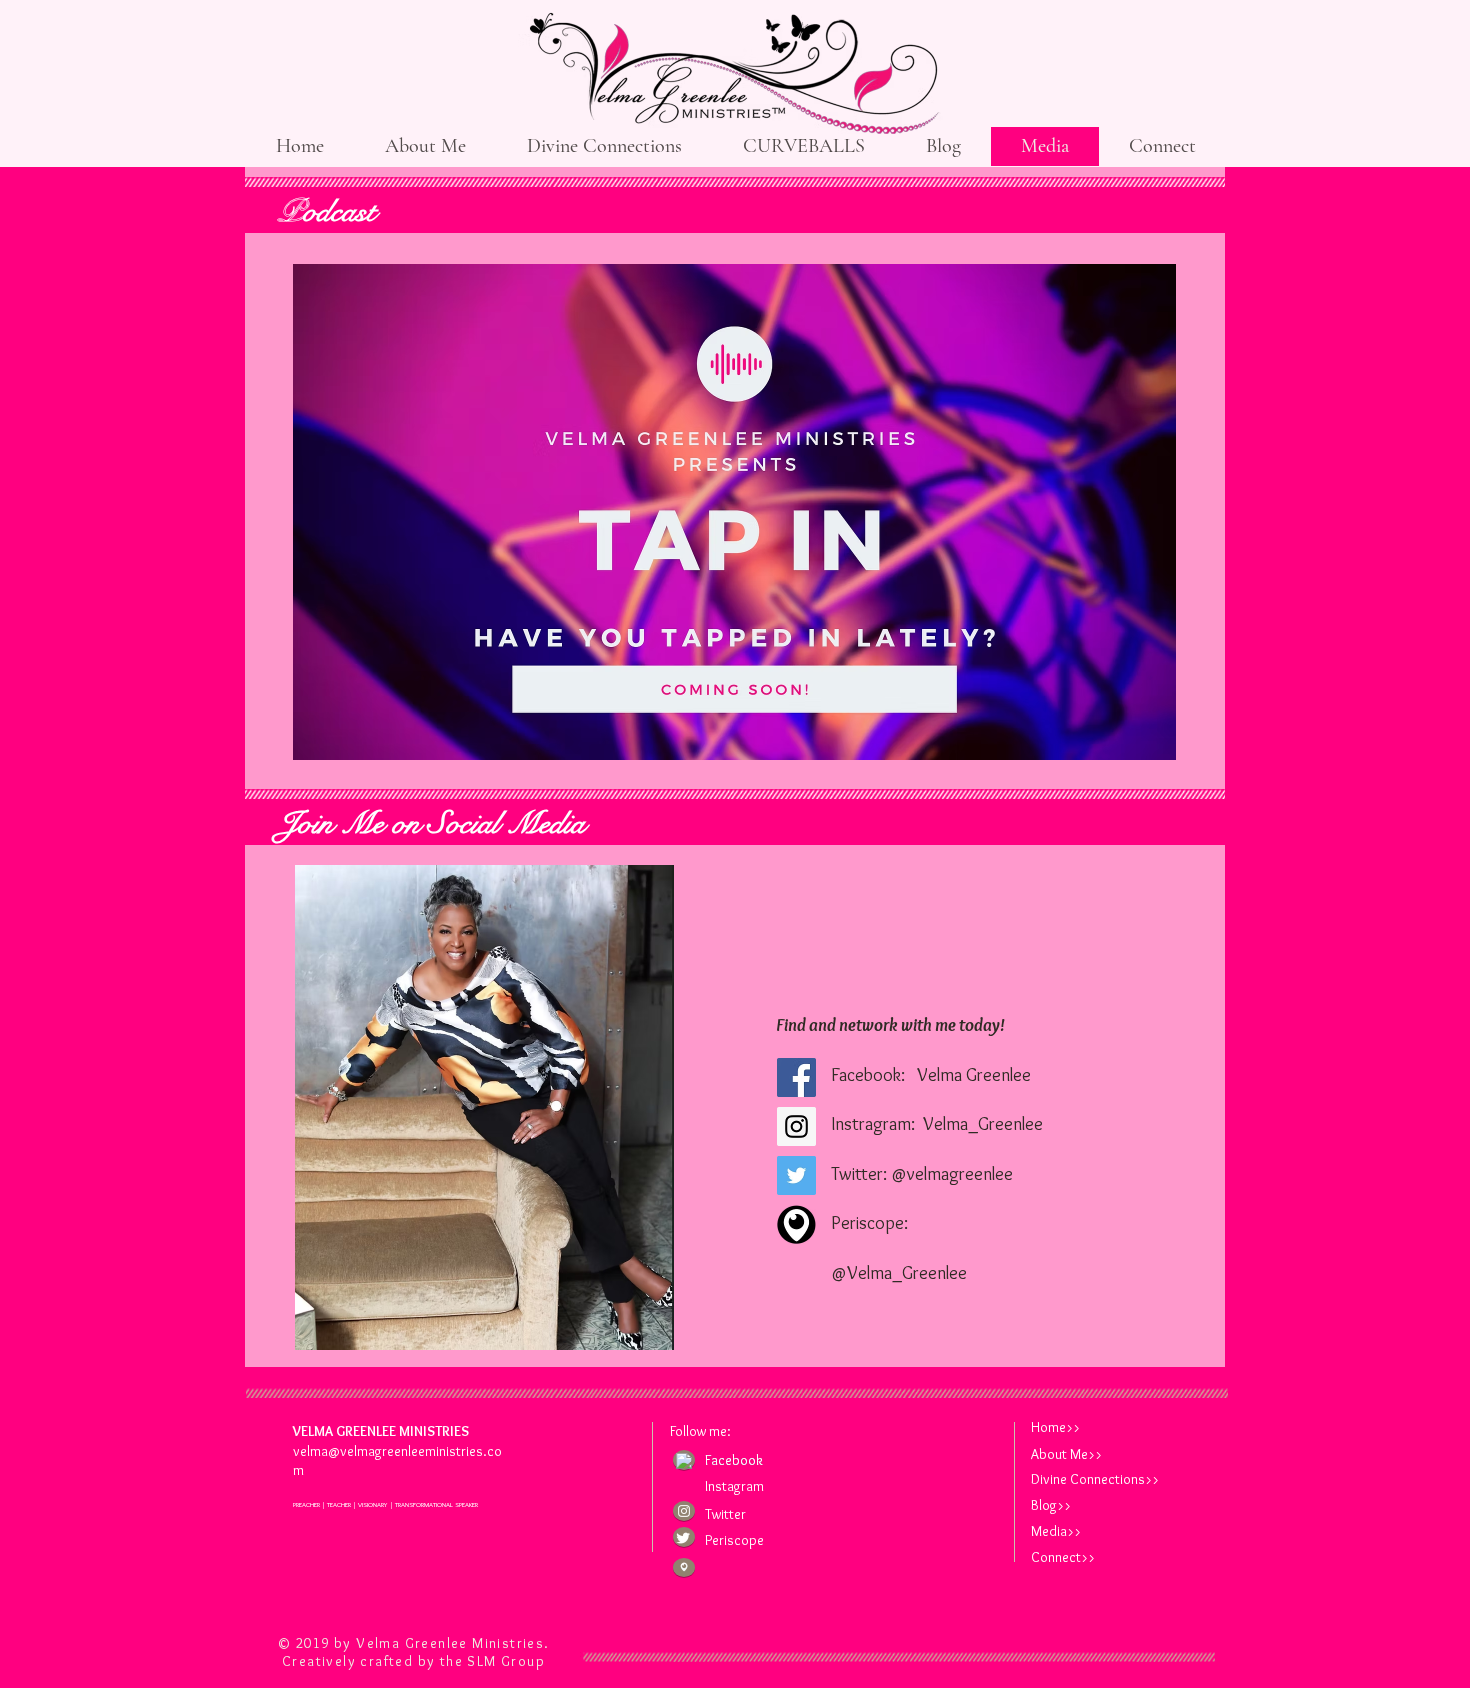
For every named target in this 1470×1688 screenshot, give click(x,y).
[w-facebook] (684, 1461)
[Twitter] (796, 1175)
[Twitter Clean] (683, 1538)
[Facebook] (796, 1077)
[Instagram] (796, 1126)
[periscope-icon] (796, 1224)
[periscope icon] (684, 1567)
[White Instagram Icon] (684, 1511)
